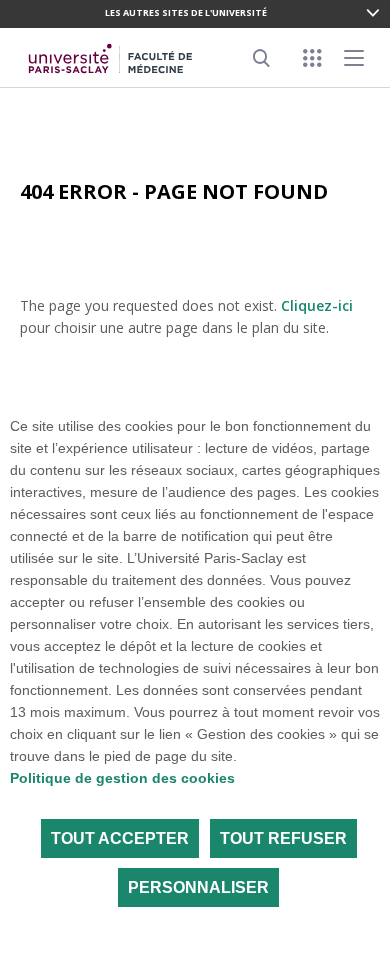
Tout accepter (120, 838)
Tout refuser (283, 838)
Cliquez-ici (317, 305)
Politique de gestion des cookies (122, 778)
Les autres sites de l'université (186, 12)
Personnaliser (198, 887)
